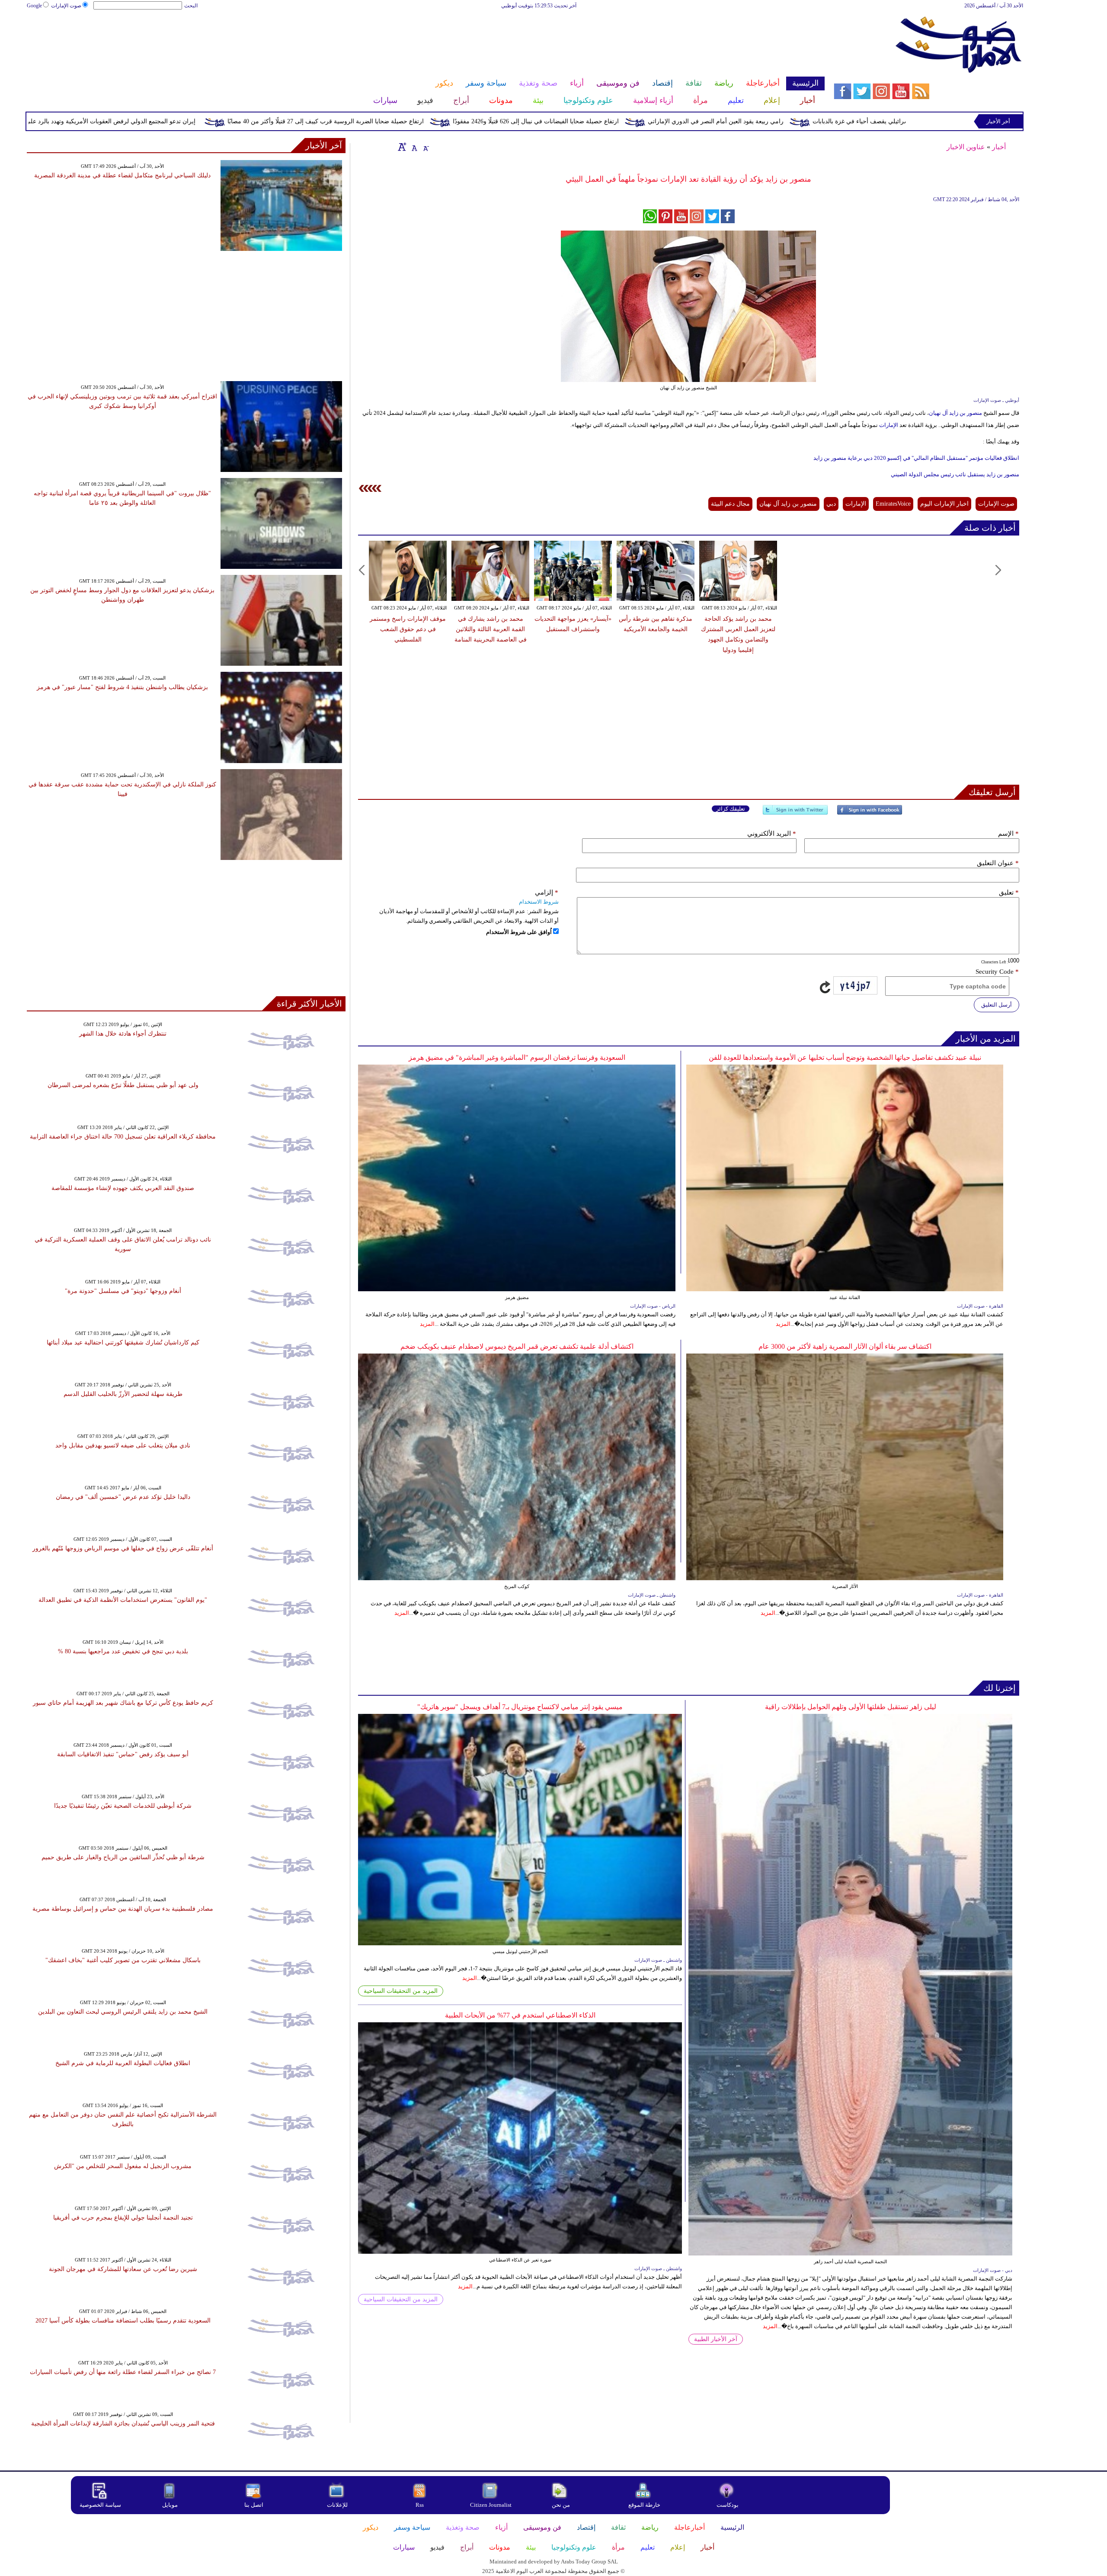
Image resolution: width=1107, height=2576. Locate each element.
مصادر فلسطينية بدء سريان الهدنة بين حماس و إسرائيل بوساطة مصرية (123, 1909)
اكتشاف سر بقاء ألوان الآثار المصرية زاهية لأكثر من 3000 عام (845, 1346)
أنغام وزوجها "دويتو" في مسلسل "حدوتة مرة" (123, 1291)
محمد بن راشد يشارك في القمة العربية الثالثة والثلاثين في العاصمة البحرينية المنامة (491, 629)
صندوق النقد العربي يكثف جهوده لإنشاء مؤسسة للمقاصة (123, 1188)
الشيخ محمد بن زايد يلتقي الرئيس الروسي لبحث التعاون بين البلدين (123, 2012)
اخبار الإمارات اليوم (944, 504)
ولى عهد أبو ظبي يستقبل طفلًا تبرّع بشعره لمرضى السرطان (123, 1085)
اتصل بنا (254, 2505)
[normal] (413, 147)
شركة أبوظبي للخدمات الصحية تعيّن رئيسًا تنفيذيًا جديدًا (123, 1806)
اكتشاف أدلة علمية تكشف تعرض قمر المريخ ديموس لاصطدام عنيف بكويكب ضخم (517, 1346)
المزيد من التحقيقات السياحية (401, 1991)
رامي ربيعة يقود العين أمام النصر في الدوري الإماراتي (885, 121)
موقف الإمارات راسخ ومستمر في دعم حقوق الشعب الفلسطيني (408, 629)
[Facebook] (870, 813)
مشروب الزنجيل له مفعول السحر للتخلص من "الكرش (123, 2166)
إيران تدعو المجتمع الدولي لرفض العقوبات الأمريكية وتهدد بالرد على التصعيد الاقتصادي (257, 121)
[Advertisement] (426, 38)
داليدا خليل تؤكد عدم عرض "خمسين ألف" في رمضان (123, 1497)
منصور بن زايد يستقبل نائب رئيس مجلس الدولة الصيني (955, 474)
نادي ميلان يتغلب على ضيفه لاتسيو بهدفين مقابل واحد (123, 1445)
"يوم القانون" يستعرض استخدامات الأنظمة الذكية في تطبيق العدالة (123, 1600)
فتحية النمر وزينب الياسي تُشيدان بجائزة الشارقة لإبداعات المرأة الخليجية (123, 2424)
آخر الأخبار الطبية (716, 2339)
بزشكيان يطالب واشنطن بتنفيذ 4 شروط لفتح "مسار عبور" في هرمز (122, 687)
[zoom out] (426, 147)
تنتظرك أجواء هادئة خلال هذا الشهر (123, 1034)
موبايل (171, 2505)
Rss (420, 2505)
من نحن (561, 2505)
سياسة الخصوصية (100, 2505)
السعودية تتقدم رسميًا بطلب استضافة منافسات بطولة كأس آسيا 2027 (123, 2321)
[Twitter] (795, 813)
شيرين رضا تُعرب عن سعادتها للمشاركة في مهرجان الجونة (123, 2269)
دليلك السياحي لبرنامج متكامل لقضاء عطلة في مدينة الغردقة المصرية (122, 175)
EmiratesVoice (893, 504)
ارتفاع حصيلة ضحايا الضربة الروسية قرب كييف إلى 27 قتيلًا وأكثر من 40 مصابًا (495, 121)
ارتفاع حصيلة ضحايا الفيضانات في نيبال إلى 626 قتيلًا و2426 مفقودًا (705, 121)
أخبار (999, 147)
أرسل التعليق (997, 1005)
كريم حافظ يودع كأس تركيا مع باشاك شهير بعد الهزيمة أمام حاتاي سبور (123, 1703)
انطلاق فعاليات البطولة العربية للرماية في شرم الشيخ (123, 2063)
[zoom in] (402, 147)
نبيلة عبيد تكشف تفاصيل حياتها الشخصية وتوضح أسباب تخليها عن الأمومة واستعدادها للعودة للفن (845, 1057)
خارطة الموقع (644, 2505)
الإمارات (888, 425)
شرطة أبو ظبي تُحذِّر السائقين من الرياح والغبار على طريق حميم (123, 1857)
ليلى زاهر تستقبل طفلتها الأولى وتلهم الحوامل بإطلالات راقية (851, 1707)
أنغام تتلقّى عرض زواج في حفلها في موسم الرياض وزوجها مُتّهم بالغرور (123, 1548)
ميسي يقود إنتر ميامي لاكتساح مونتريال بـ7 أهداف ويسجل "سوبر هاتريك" (520, 1707)
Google (34, 6)
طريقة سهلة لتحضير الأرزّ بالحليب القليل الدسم (123, 1394)
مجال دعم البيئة (730, 504)
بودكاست (728, 2505)
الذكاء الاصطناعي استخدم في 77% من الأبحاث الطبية (520, 2015)
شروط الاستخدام (539, 902)
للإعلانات (337, 2505)
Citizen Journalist (491, 2505)
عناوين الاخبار (966, 147)
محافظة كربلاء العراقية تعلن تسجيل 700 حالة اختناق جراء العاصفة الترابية (123, 1137)
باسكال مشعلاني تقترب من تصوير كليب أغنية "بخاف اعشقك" (123, 1960)
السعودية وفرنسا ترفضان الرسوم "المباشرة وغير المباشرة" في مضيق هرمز (517, 1057)
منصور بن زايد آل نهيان (956, 413)
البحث (191, 6)
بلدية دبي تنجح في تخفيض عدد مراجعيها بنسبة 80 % (123, 1651)
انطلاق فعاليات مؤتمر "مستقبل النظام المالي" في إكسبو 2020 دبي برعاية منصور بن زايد (916, 458)
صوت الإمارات (66, 6)
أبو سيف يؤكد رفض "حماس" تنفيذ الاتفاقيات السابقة (123, 1754)
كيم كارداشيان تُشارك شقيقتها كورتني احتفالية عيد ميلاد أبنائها (123, 1343)
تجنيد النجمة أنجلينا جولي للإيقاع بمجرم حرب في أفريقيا (123, 2218)
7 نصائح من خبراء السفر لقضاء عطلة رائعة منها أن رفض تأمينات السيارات (123, 2372)
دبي (831, 504)
